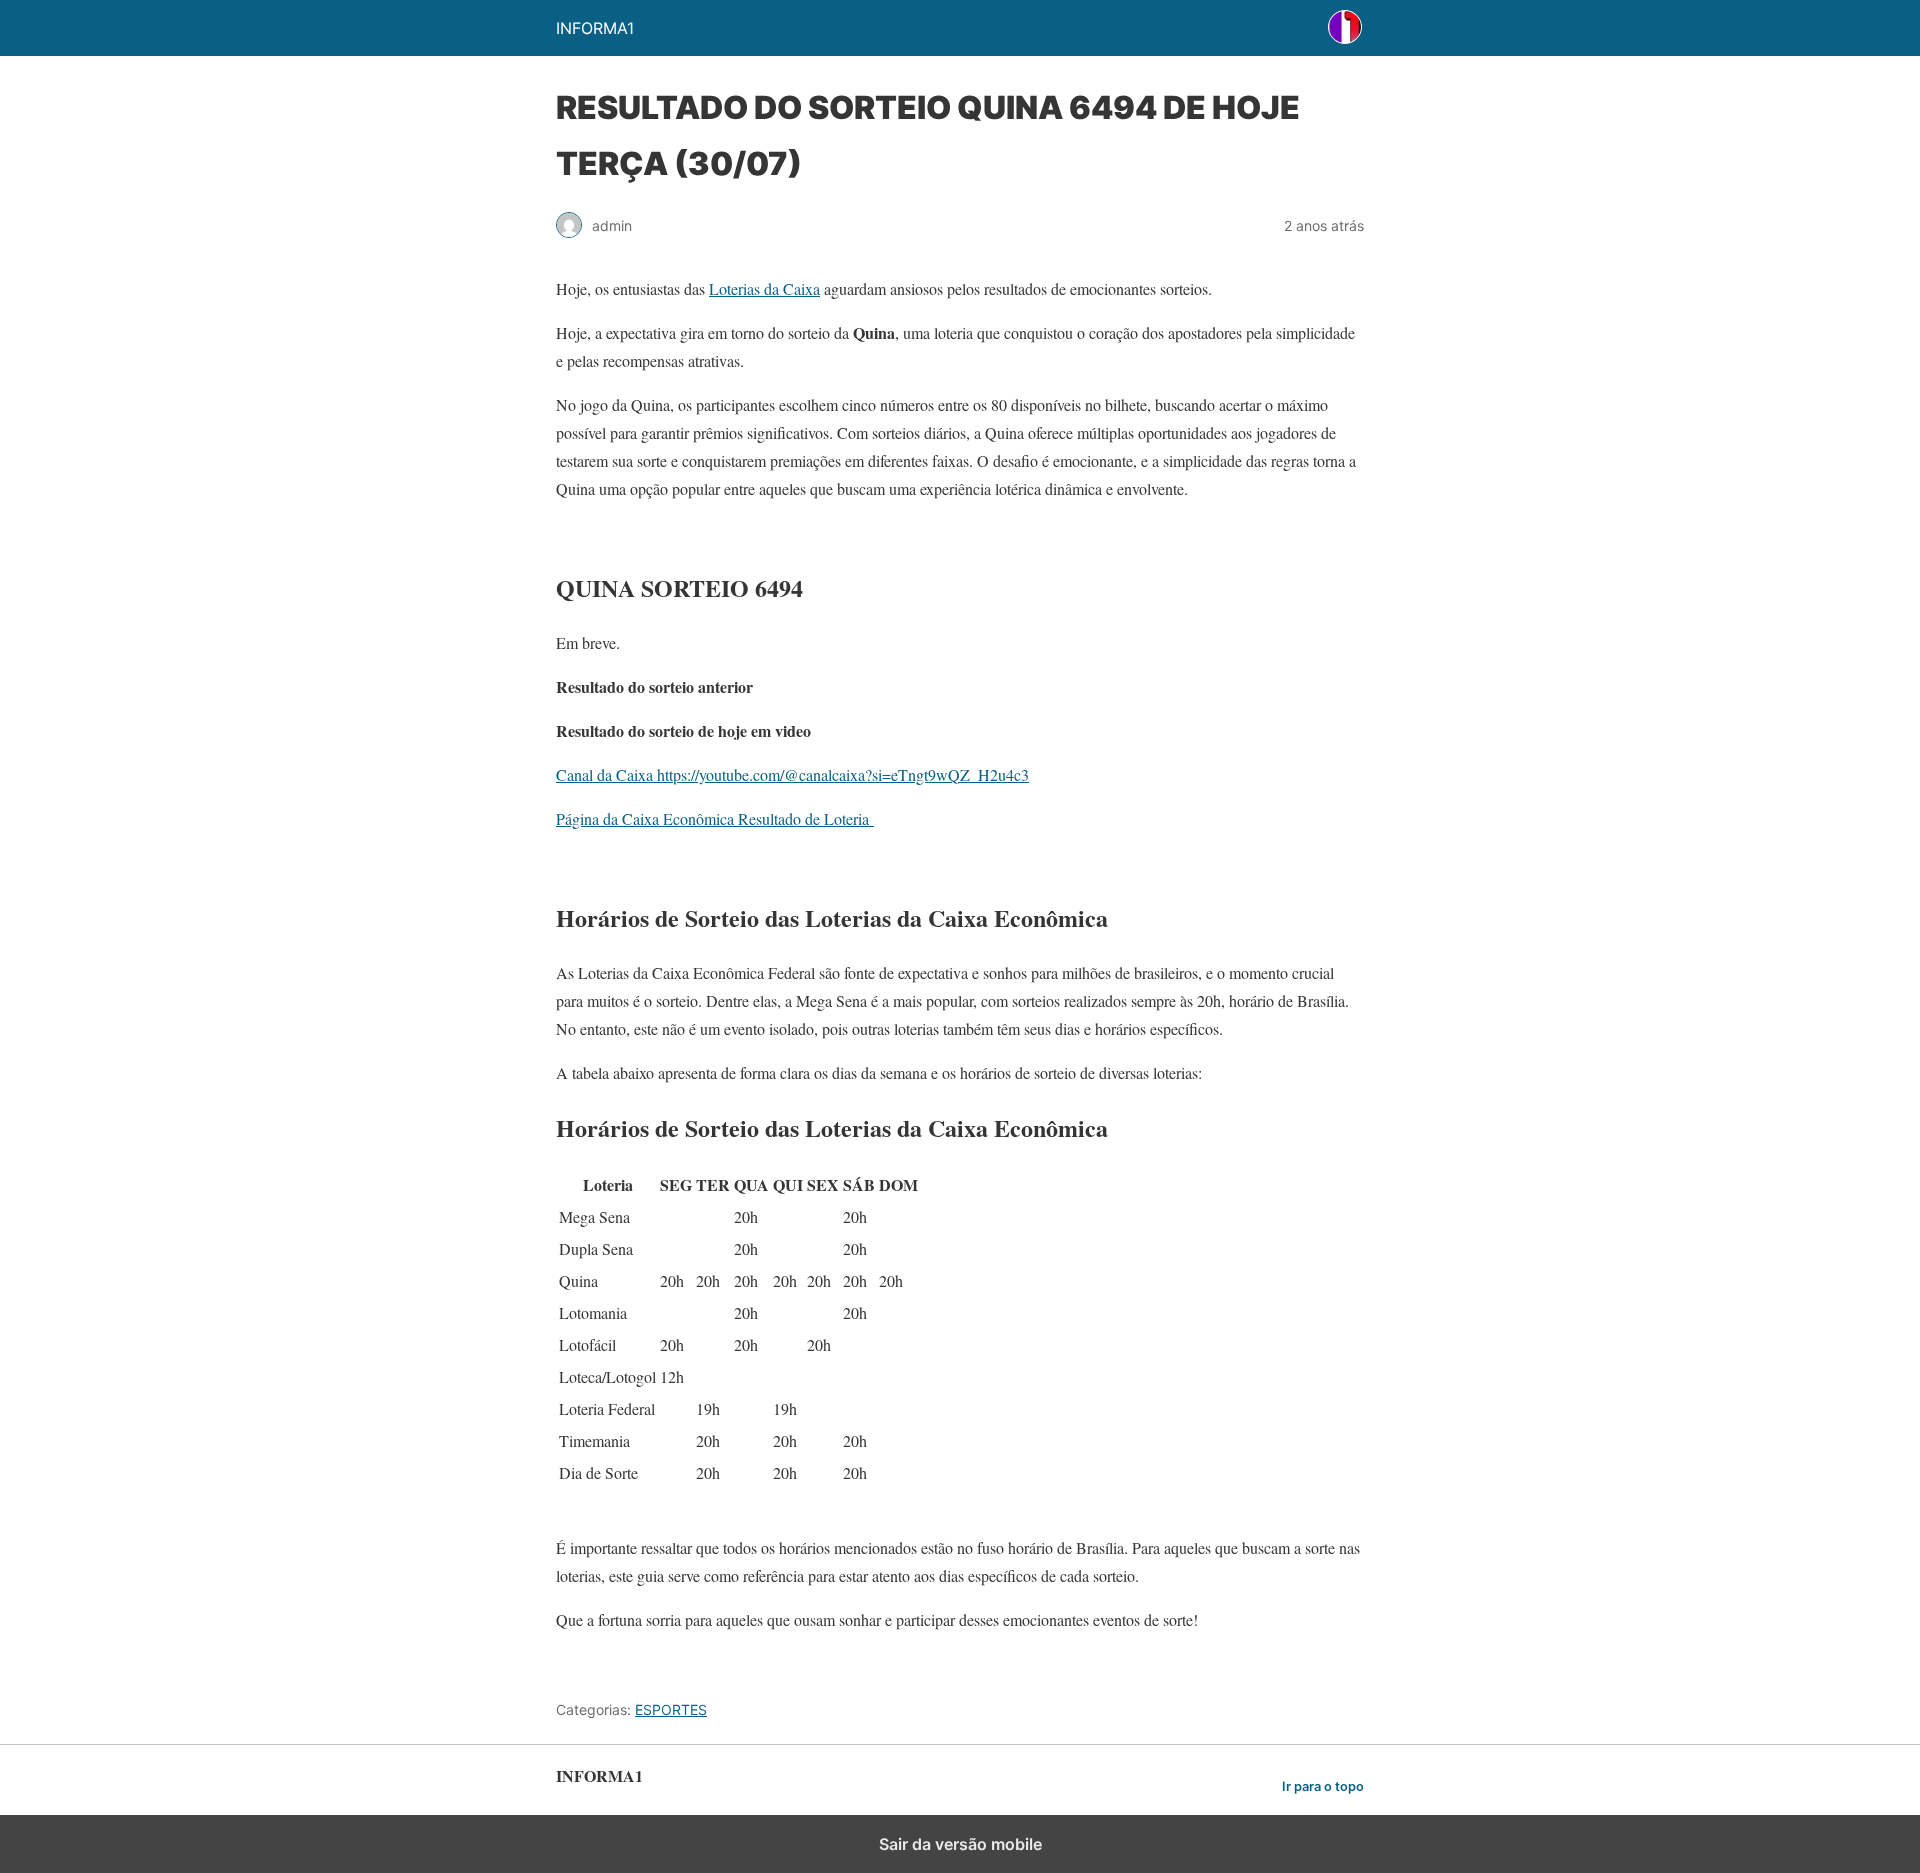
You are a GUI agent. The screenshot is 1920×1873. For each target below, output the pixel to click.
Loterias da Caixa (764, 288)
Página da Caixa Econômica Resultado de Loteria (715, 818)
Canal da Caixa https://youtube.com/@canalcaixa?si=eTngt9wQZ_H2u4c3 (792, 774)
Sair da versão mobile (960, 1844)
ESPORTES (671, 1709)
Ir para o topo (1323, 1786)
